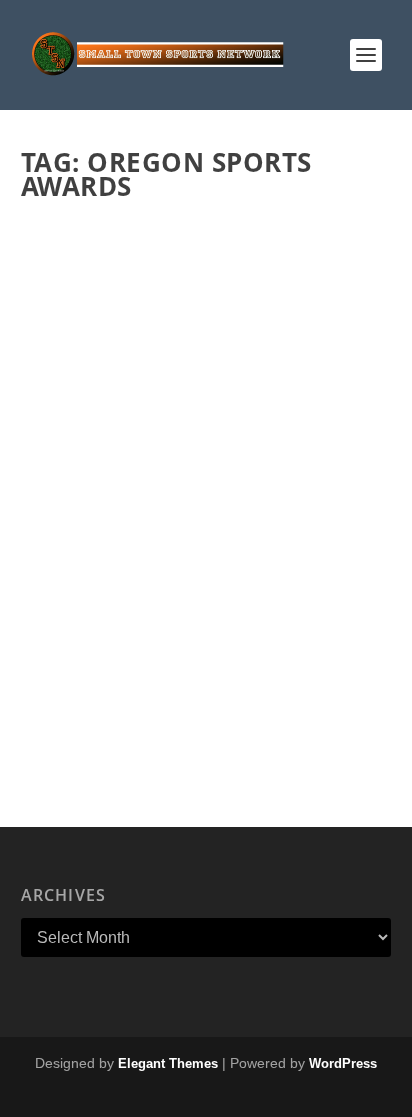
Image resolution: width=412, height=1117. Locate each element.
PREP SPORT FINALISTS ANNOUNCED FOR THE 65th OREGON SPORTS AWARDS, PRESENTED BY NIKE (193, 536)
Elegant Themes (168, 1063)
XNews (237, 587)
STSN (73, 587)
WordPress (343, 1063)
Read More (102, 722)
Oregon (191, 587)
